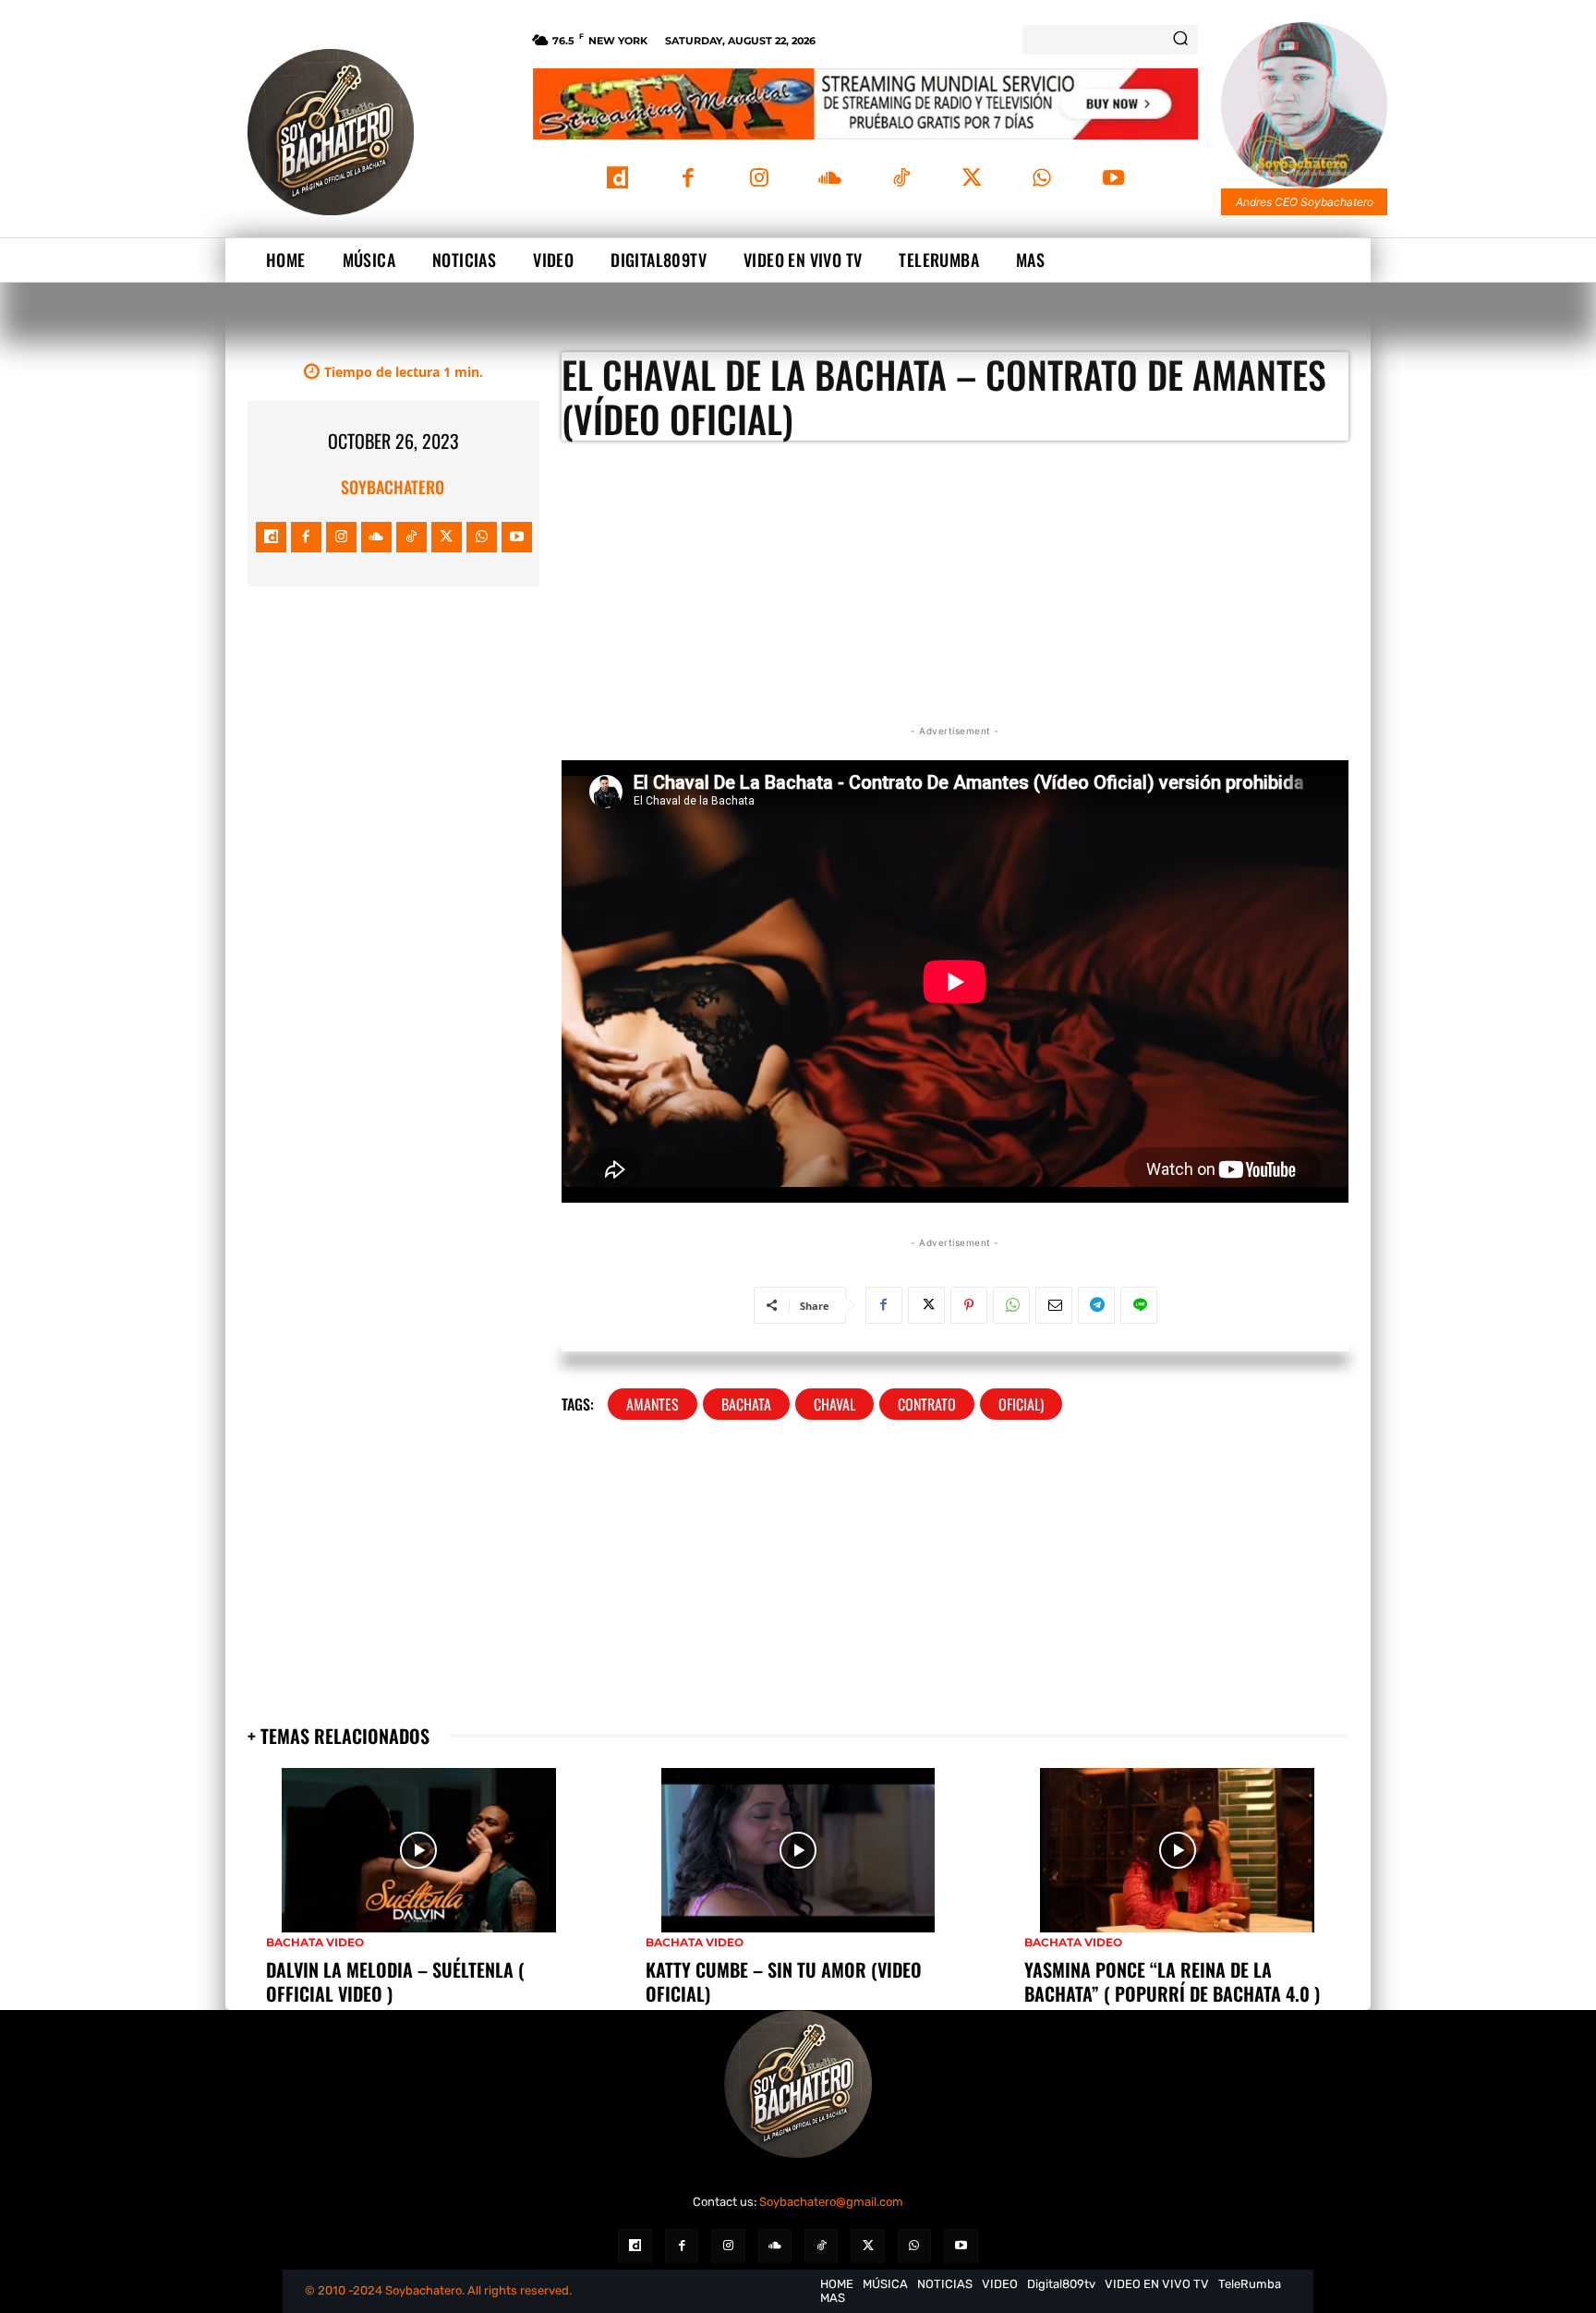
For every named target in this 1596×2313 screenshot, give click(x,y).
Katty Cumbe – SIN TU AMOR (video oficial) (784, 1981)
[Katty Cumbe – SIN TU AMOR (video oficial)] (798, 1850)
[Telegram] (1096, 1305)
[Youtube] (1113, 180)
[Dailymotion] (617, 180)
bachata (746, 1404)
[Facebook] (689, 180)
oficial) (1021, 1404)
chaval (834, 1404)
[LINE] (1139, 1305)
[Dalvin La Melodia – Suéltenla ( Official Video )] (419, 1850)
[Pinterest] (969, 1305)
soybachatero (393, 487)
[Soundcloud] (830, 180)
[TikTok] (901, 180)
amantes (653, 1404)
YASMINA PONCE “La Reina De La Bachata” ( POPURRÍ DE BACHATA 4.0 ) (1172, 1981)
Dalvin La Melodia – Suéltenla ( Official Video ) (395, 1981)
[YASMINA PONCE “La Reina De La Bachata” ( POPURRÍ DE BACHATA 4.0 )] (1177, 1850)
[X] (971, 180)
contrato (927, 1404)
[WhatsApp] (1042, 180)
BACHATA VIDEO (315, 1943)
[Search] (1180, 40)
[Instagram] (759, 180)
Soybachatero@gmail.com (831, 2202)
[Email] (1054, 1305)
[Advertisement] (393, 730)
